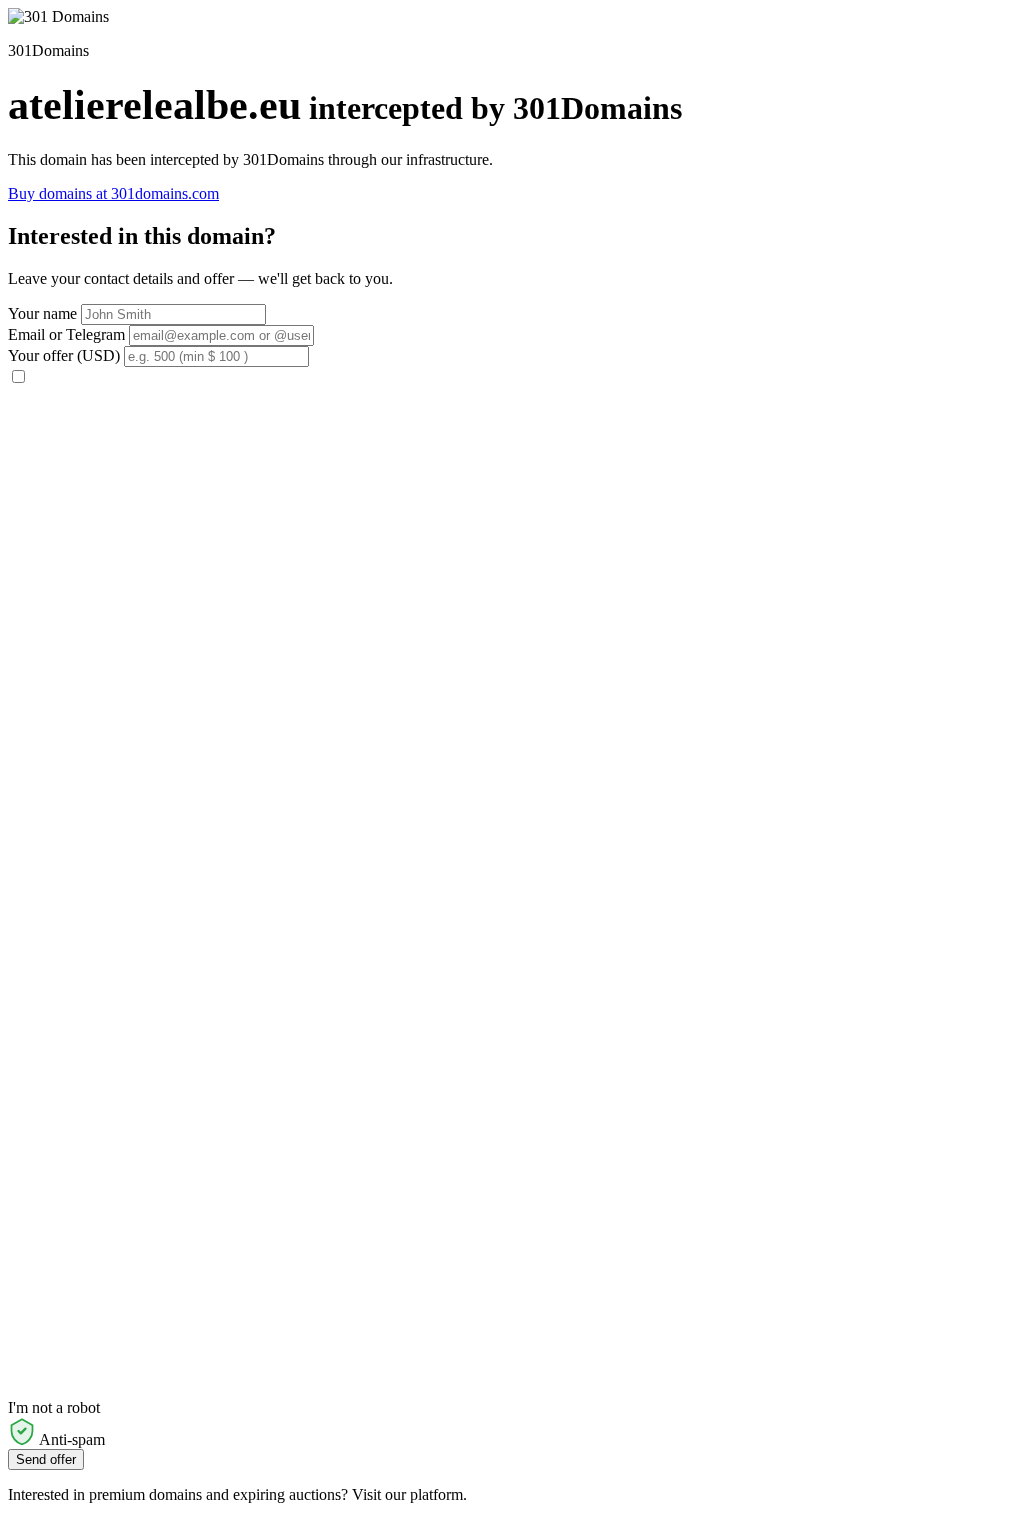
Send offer (46, 1459)
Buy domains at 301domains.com (113, 193)
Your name (42, 313)
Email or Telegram (66, 334)
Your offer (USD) (64, 355)
